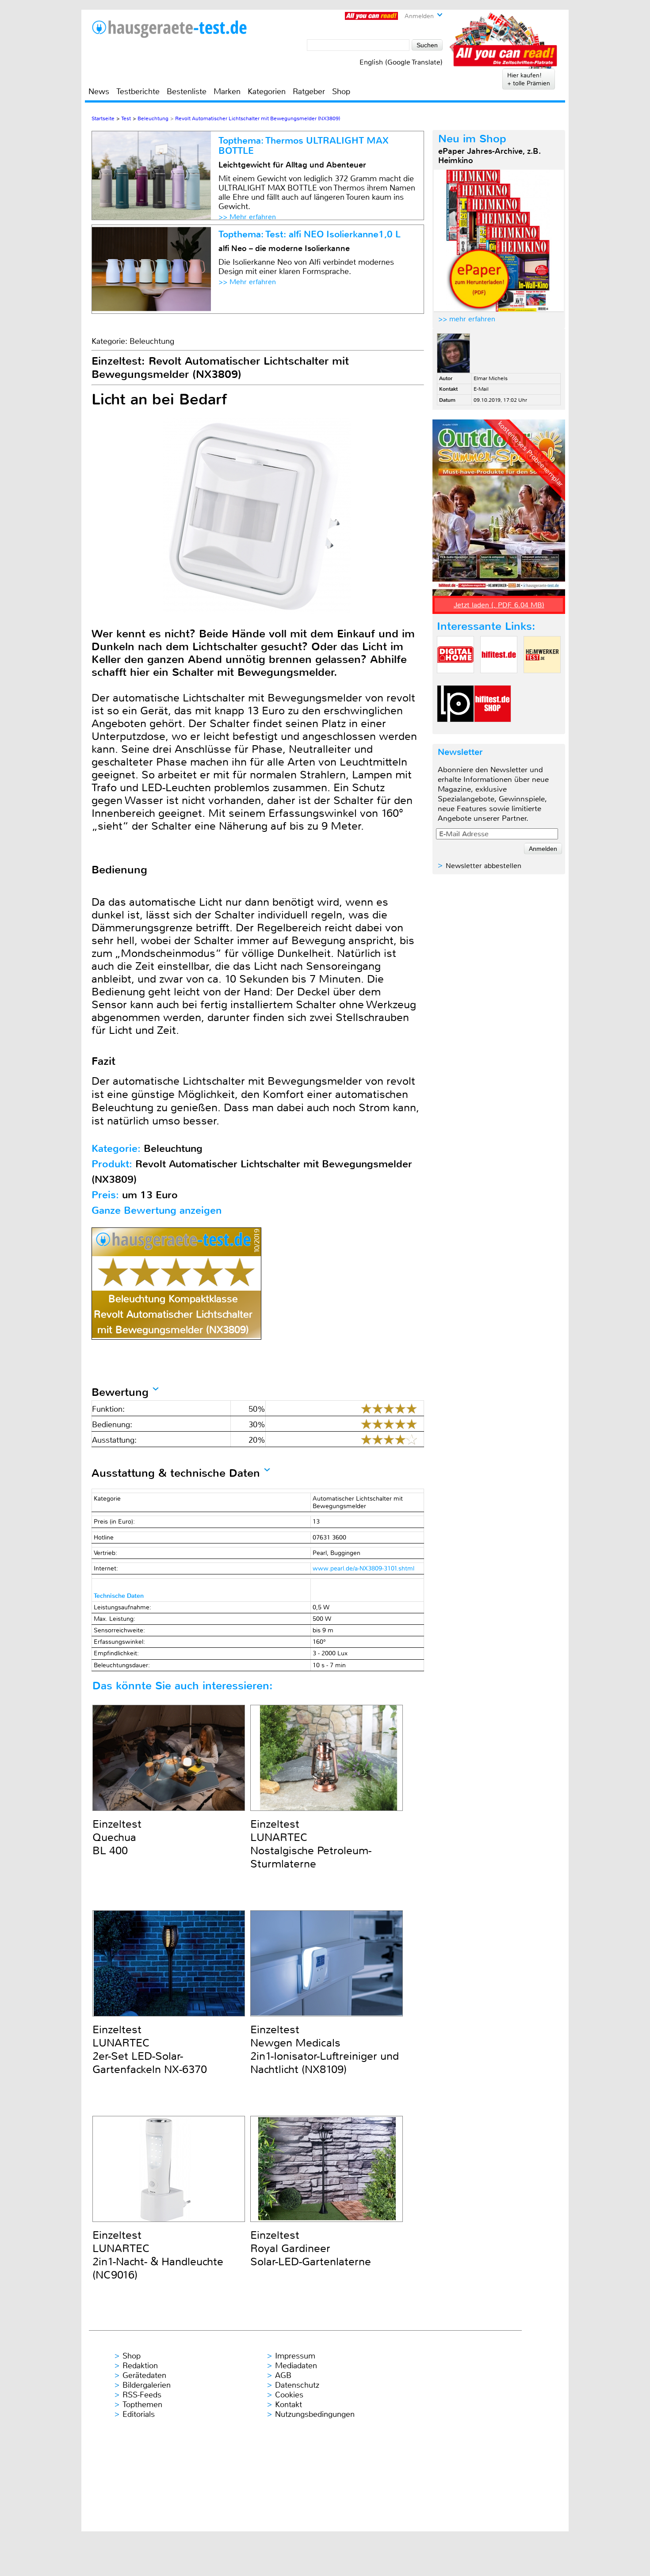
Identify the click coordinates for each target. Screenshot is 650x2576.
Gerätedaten (144, 2375)
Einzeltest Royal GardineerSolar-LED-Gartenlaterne (311, 2248)
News (99, 91)
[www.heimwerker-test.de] (542, 680)
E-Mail (481, 389)
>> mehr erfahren (467, 319)
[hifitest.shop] (493, 730)
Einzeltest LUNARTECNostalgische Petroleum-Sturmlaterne (311, 1844)
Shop (341, 91)
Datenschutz (297, 2385)
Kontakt (289, 2405)
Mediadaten (296, 2366)
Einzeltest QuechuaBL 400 (117, 1837)
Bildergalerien (147, 2385)
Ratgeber (309, 91)
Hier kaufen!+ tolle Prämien (529, 79)
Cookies (289, 2395)
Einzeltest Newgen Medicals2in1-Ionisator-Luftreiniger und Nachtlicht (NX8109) (325, 2050)
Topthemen (142, 2405)
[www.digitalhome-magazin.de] (455, 680)
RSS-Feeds (142, 2395)
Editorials (139, 2414)
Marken (227, 91)
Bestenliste (187, 91)
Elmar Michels (491, 378)
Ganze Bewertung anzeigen (157, 1210)
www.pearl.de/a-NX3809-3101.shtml (363, 1568)
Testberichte (138, 91)
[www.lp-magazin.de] (455, 730)
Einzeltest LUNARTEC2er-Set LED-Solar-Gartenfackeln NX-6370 (150, 2050)
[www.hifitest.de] (499, 680)
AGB (283, 2375)
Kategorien (267, 91)
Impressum (295, 2356)
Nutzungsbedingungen (315, 2414)
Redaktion (140, 2366)
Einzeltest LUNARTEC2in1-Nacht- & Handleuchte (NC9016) (158, 2255)
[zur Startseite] (170, 29)
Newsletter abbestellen (484, 866)
